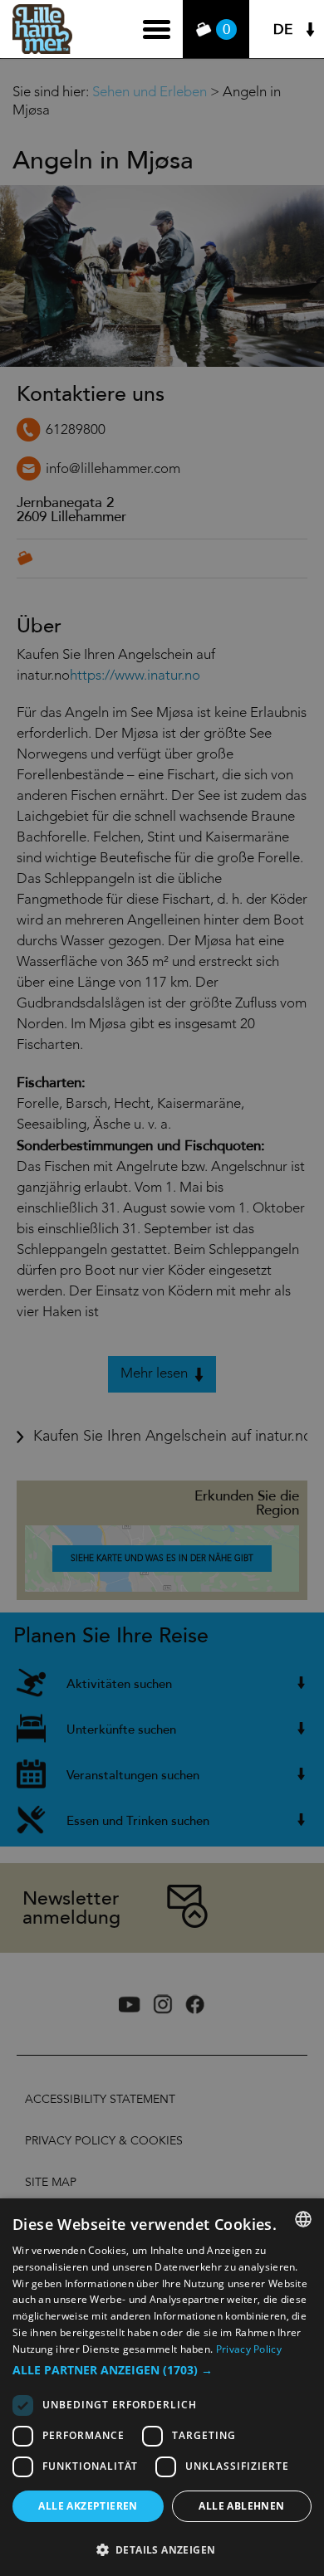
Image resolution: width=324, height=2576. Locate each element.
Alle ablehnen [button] (241, 2506)
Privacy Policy (249, 2349)
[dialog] (162, 2387)
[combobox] (303, 2219)
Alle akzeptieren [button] (88, 2506)
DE (283, 29)
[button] (162, 2370)
